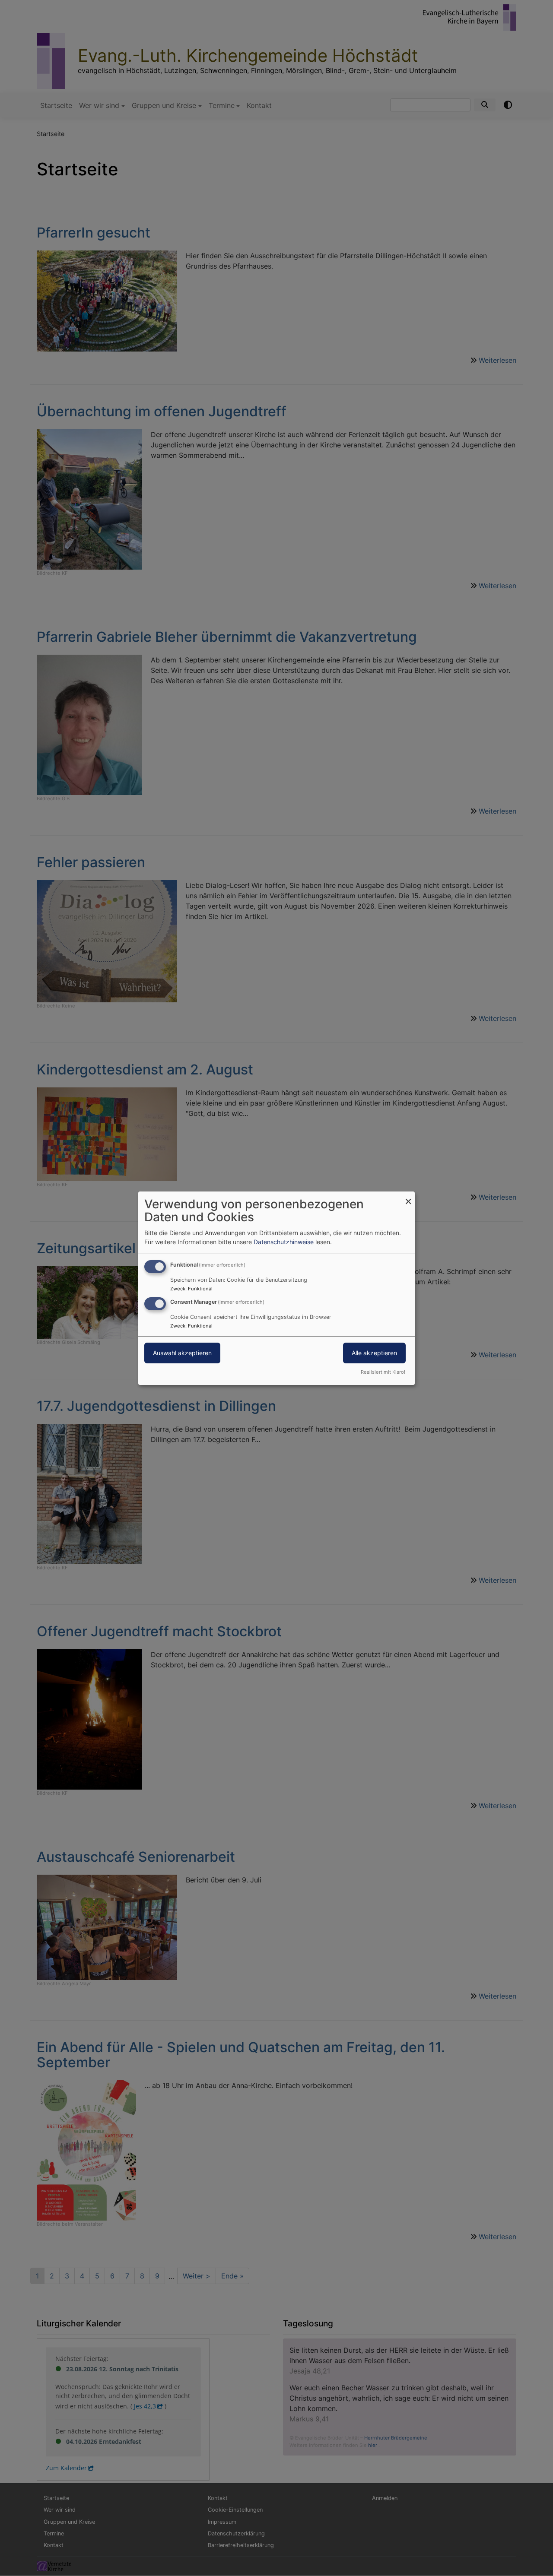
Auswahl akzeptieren (182, 1353)
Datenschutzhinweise (284, 1242)
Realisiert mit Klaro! (383, 1372)
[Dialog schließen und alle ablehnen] (408, 1196)
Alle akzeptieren (374, 1353)
